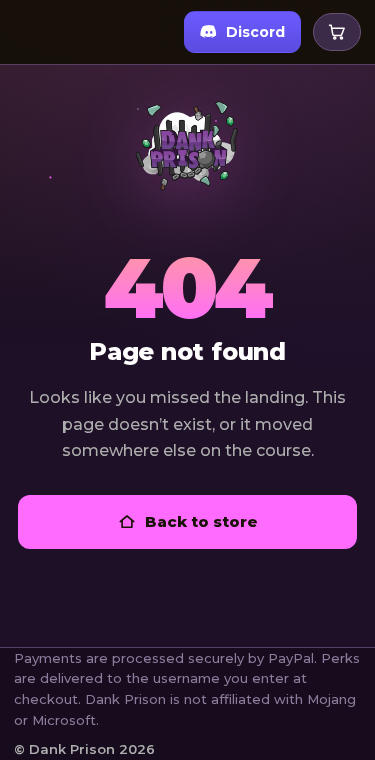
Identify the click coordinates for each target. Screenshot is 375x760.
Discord (255, 32)
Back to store (201, 521)
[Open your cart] (337, 32)
